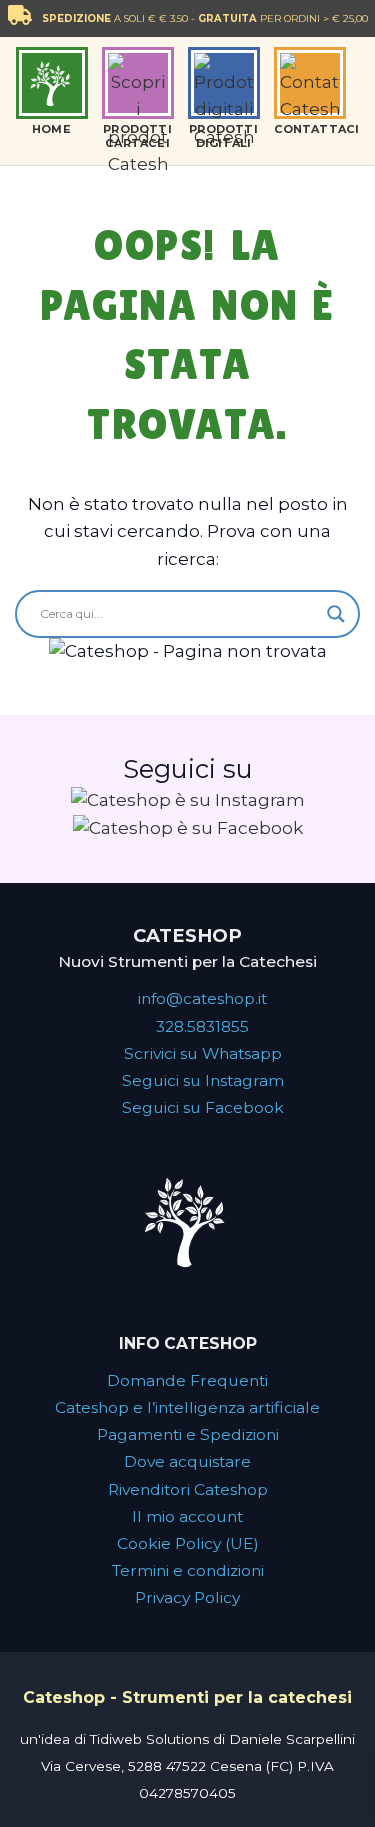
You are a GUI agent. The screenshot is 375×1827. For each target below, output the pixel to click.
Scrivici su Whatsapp (203, 1053)
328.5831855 (202, 1026)
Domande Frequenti (187, 1380)
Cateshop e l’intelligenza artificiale (187, 1407)
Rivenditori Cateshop (188, 1489)
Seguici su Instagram (203, 1080)
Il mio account (187, 1516)
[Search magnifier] (336, 614)
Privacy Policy (187, 1597)
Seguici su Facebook (203, 1107)
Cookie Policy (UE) (188, 1543)
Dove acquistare (187, 1461)
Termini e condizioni (188, 1570)
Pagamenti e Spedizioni (188, 1434)
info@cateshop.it (202, 998)
